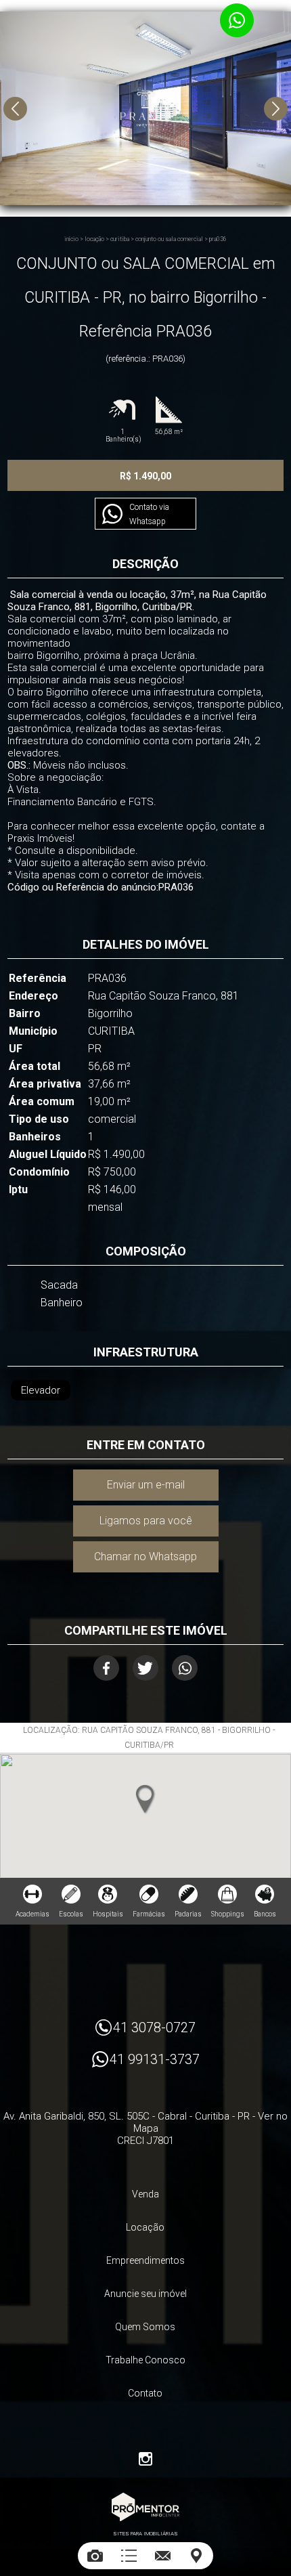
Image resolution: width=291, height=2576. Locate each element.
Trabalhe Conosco (145, 2360)
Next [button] (276, 109)
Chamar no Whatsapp (145, 1557)
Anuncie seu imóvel (145, 2294)
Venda (145, 2194)
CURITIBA (120, 239)
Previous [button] (15, 109)
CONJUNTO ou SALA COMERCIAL (169, 239)
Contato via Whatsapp (149, 514)
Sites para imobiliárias (145, 2534)
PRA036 (218, 239)
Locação (94, 239)
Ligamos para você (146, 1521)
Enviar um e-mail (146, 1485)
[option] (145, 108)
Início (71, 239)
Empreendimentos (145, 2260)
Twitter (145, 1668)
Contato (145, 2393)
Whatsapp (185, 1668)
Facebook (106, 1668)
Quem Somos (145, 2327)
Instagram (145, 2459)
